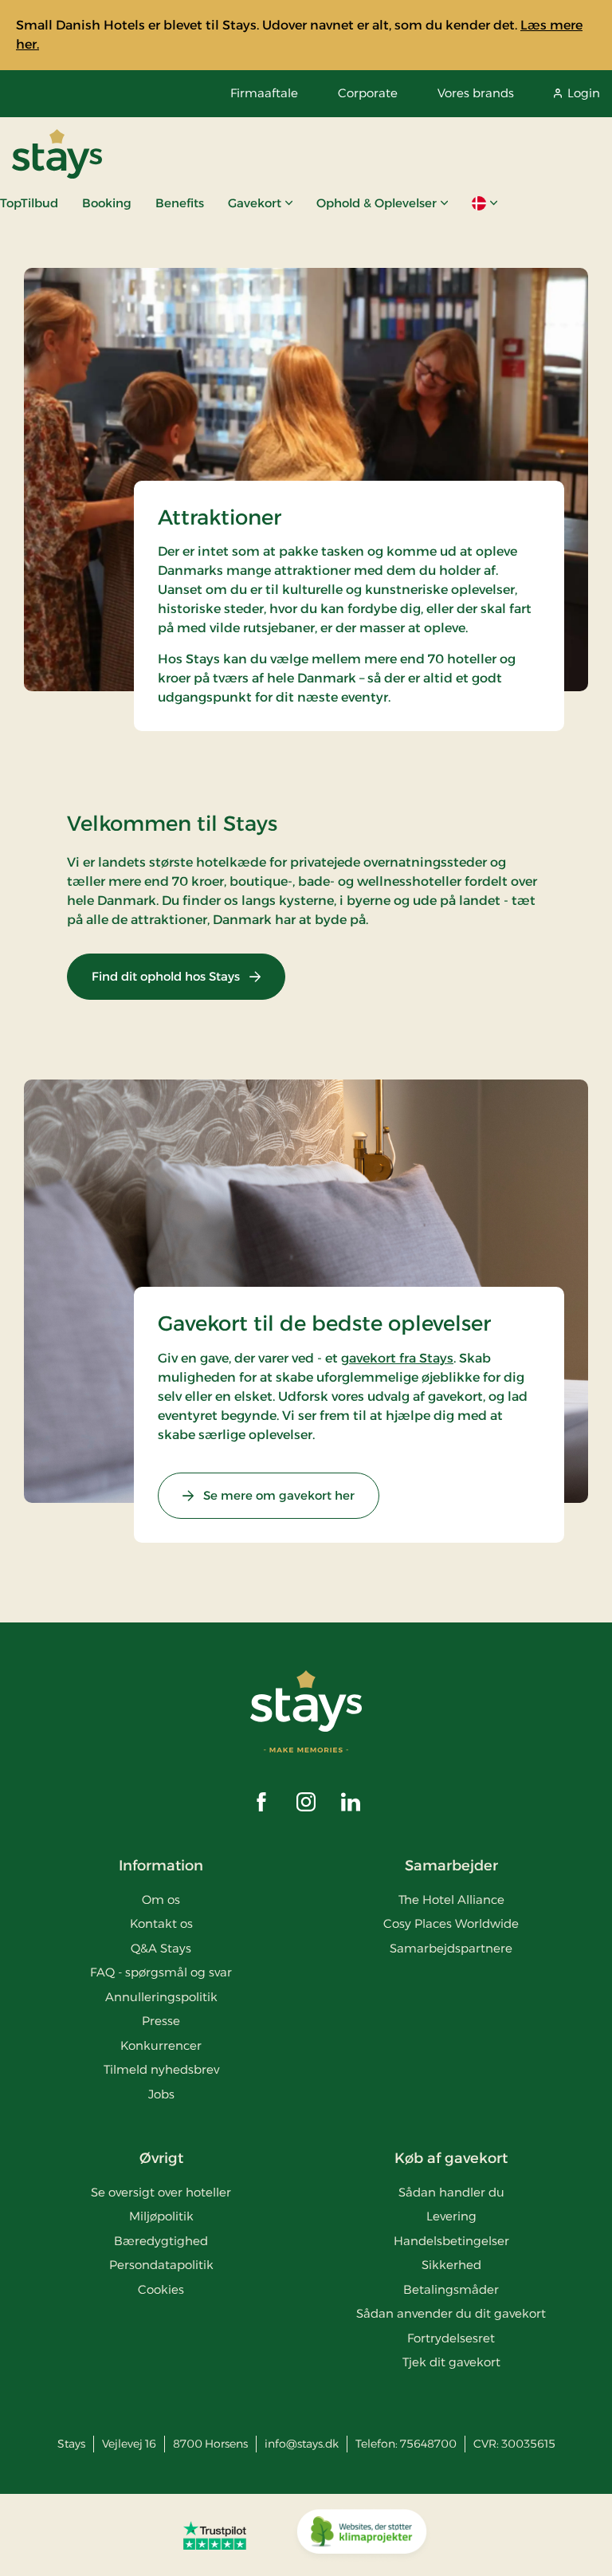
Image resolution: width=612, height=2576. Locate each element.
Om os (161, 1900)
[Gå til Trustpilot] (215, 2535)
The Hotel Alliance (451, 1900)
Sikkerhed (451, 2265)
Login (584, 93)
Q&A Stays (161, 1948)
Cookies (161, 2289)
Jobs (161, 2094)
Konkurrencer (161, 2045)
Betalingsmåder (451, 2289)
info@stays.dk (302, 2444)
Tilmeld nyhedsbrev (161, 2069)
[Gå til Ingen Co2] (362, 2535)
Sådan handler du (451, 2192)
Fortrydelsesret (451, 2338)
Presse (161, 2021)
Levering (451, 2216)
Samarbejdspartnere (451, 1948)
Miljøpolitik (161, 2216)
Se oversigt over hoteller (161, 2192)
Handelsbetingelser (451, 2241)
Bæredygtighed (161, 2241)
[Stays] (57, 154)
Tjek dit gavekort (451, 2362)
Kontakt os (161, 1923)
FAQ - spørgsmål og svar (161, 1972)
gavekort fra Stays (397, 1358)
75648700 (428, 2444)
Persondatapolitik (161, 2265)
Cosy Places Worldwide (451, 1923)
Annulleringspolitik (161, 1997)
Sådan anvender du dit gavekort (451, 2313)
